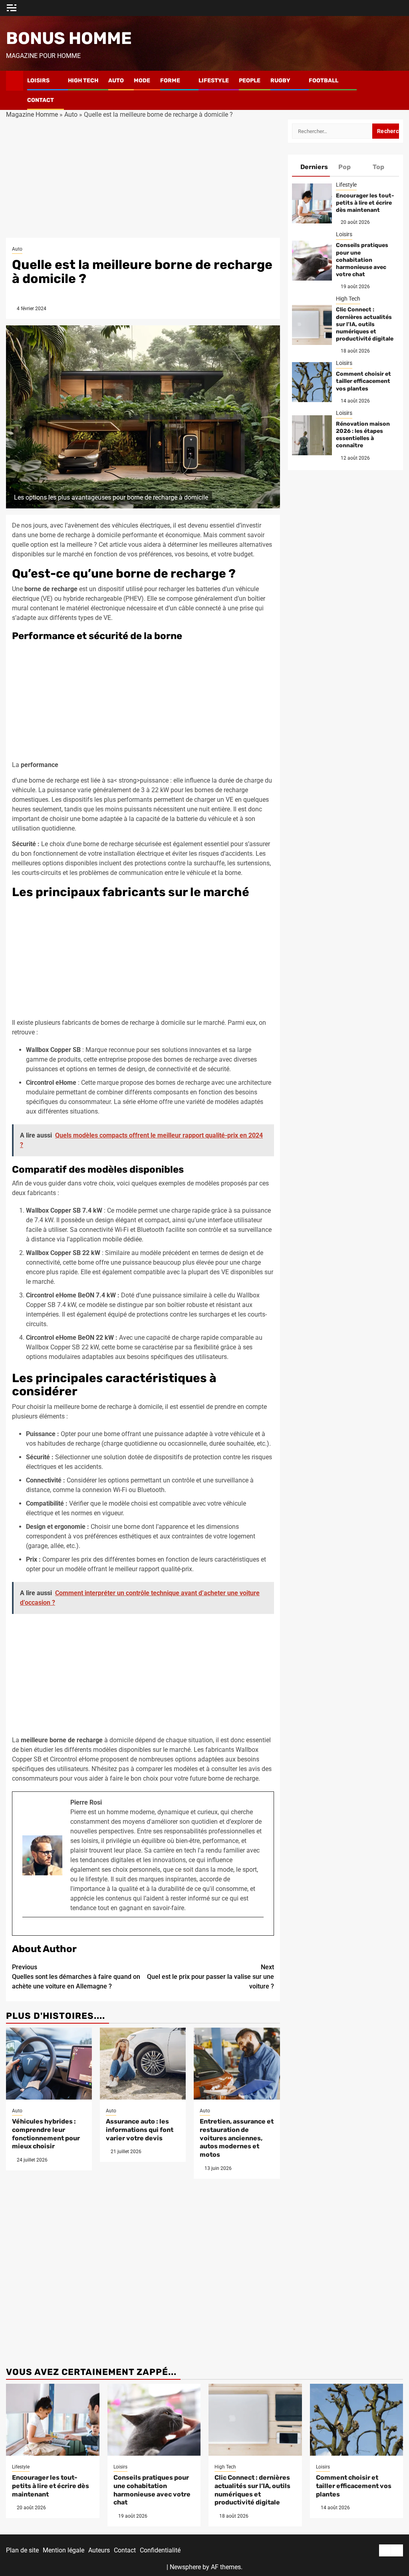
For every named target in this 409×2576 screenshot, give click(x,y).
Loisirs (38, 81)
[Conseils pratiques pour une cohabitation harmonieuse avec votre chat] (312, 261)
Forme (170, 81)
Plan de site (22, 2550)
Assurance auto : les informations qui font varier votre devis (140, 2130)
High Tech (83, 81)
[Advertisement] (143, 179)
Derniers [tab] (314, 167)
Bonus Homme (69, 38)
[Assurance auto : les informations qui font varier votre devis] (143, 2064)
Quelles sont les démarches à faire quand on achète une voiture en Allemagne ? (76, 1977)
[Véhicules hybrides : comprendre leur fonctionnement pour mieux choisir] (49, 2064)
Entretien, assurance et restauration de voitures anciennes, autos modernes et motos (237, 2138)
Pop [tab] (344, 167)
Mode (142, 81)
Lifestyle (214, 81)
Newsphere (185, 2567)
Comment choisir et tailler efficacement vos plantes (363, 381)
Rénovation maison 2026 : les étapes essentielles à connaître (363, 435)
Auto (116, 81)
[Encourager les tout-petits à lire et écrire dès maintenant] (312, 203)
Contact (41, 100)
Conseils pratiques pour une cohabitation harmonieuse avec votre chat (362, 260)
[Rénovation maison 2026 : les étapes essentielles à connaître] (312, 435)
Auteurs (99, 2550)
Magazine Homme (32, 115)
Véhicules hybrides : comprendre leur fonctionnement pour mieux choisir (46, 2134)
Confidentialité (160, 2550)
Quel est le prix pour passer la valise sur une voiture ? (210, 1977)
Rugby (280, 81)
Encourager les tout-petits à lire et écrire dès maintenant (365, 203)
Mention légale (64, 2550)
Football (324, 81)
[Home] (15, 80)
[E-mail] (26, 1930)
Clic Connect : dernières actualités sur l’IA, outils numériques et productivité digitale (365, 324)
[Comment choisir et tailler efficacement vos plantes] (312, 382)
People (250, 81)
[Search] (397, 90)
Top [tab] (378, 167)
